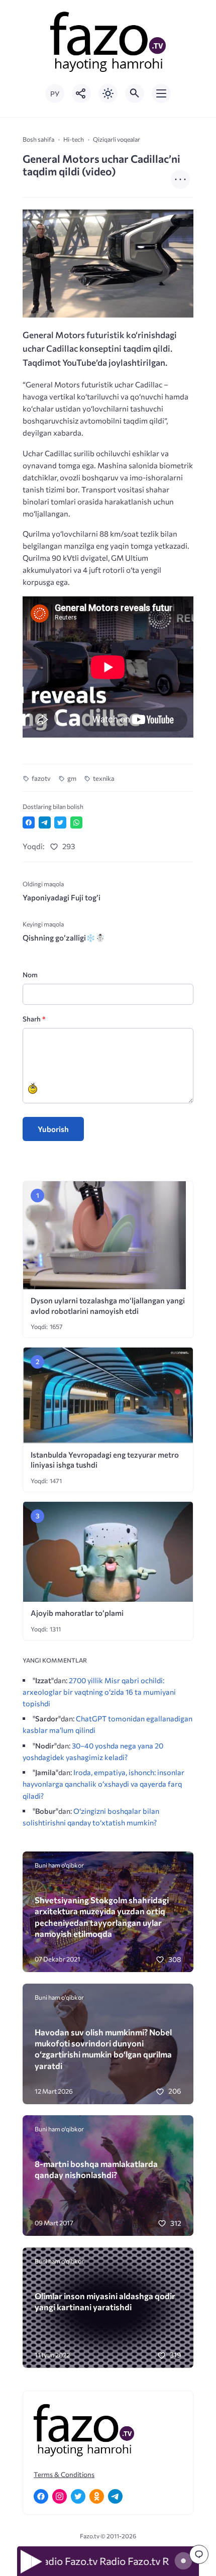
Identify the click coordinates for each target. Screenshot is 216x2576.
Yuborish (53, 1129)
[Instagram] (60, 2496)
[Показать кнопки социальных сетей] (81, 93)
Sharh (34, 1019)
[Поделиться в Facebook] (29, 822)
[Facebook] (41, 2496)
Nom (30, 974)
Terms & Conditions (64, 2474)
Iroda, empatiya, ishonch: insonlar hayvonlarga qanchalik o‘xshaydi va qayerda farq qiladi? (103, 1784)
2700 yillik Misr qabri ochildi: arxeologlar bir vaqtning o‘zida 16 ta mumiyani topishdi (99, 1692)
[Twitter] (78, 2496)
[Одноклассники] (97, 2496)
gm (72, 778)
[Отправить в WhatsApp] (76, 822)
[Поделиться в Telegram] (45, 822)
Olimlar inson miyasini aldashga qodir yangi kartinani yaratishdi (105, 2301)
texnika (104, 778)
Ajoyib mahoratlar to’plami (77, 1613)
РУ (55, 94)
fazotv (41, 778)
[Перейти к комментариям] (199, 2554)
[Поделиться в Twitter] (60, 822)
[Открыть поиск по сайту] (135, 93)
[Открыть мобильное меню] (161, 93)
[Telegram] (115, 2496)
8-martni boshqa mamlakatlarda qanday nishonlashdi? (96, 2169)
